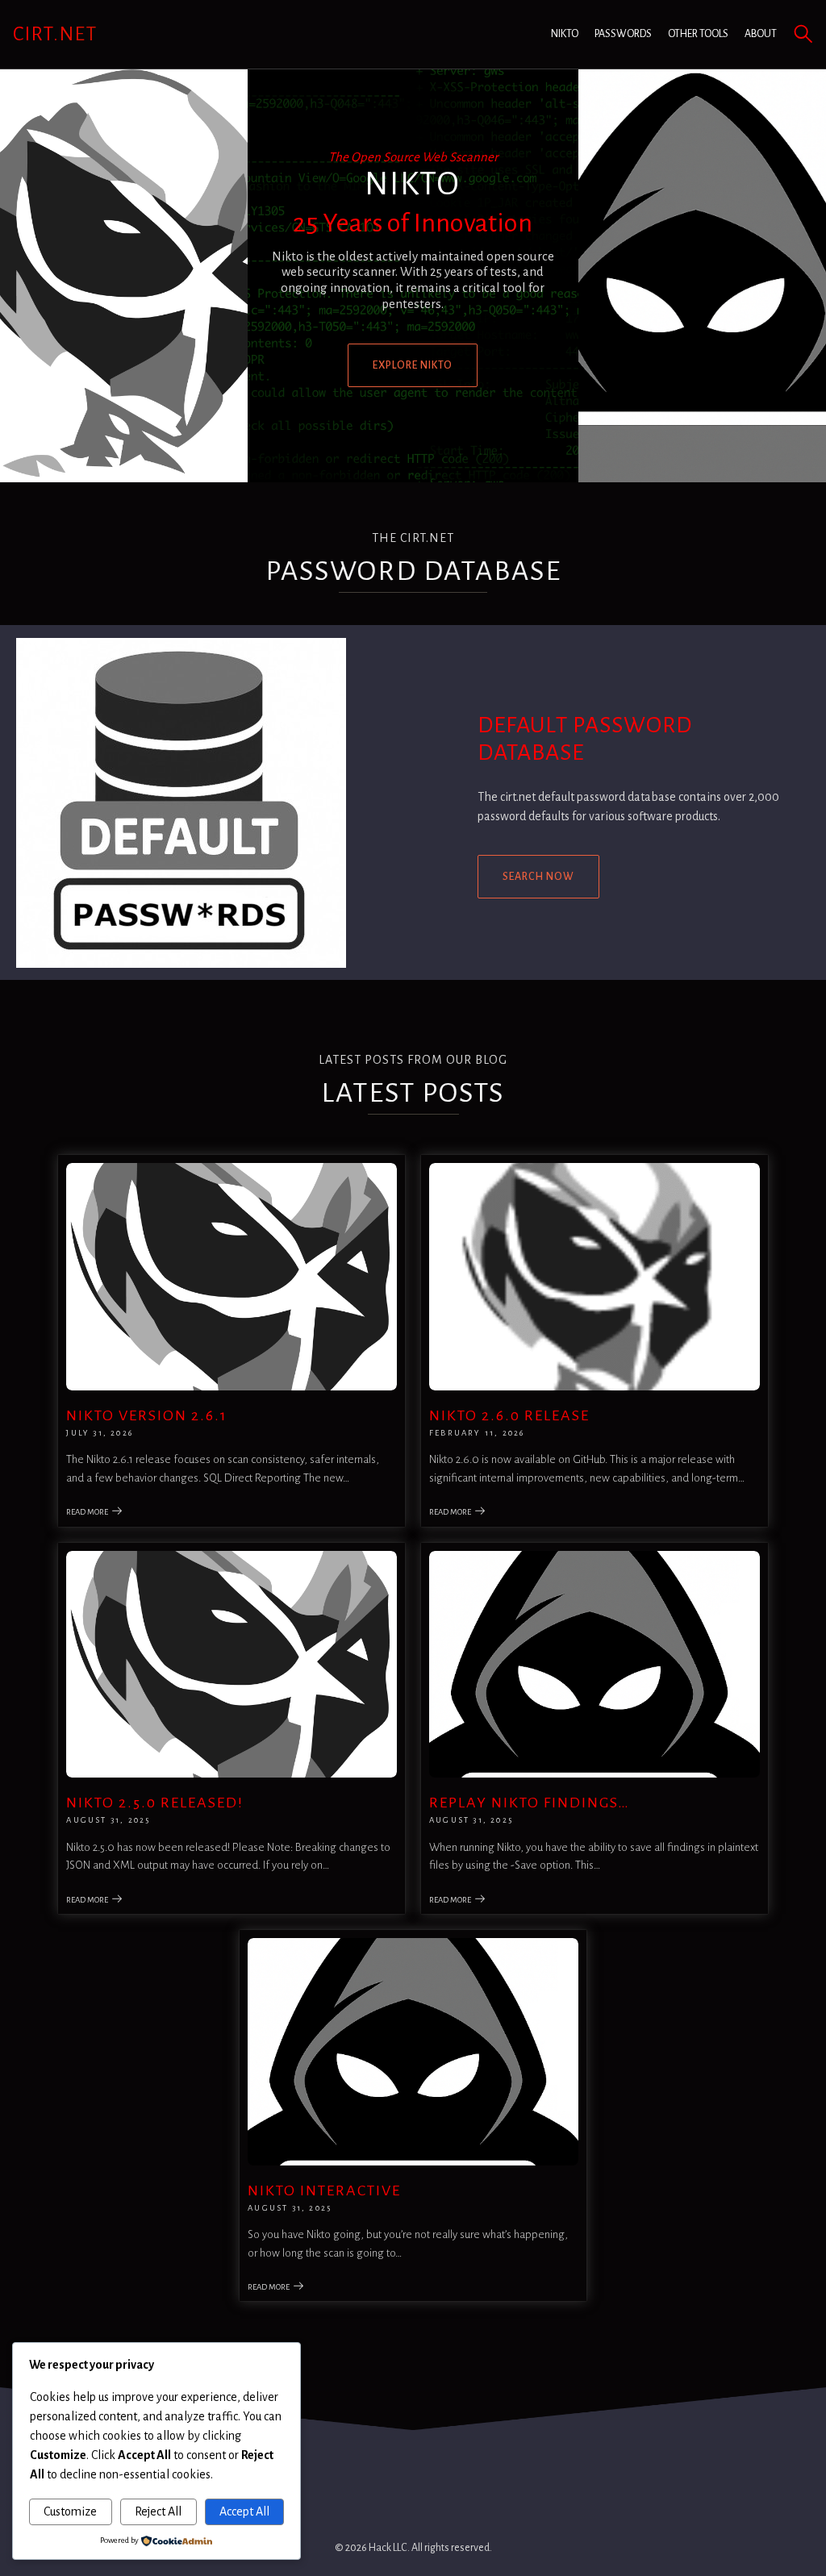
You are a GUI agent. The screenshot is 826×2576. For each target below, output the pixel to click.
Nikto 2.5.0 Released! (155, 1803)
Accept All (244, 2511)
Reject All (158, 2511)
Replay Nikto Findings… (530, 1803)
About (761, 34)
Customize (70, 2511)
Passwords (623, 34)
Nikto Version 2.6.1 (147, 1415)
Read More (87, 1512)
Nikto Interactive (324, 2190)
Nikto (565, 34)
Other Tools (698, 34)
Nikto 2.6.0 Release (509, 1415)
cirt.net (55, 34)
